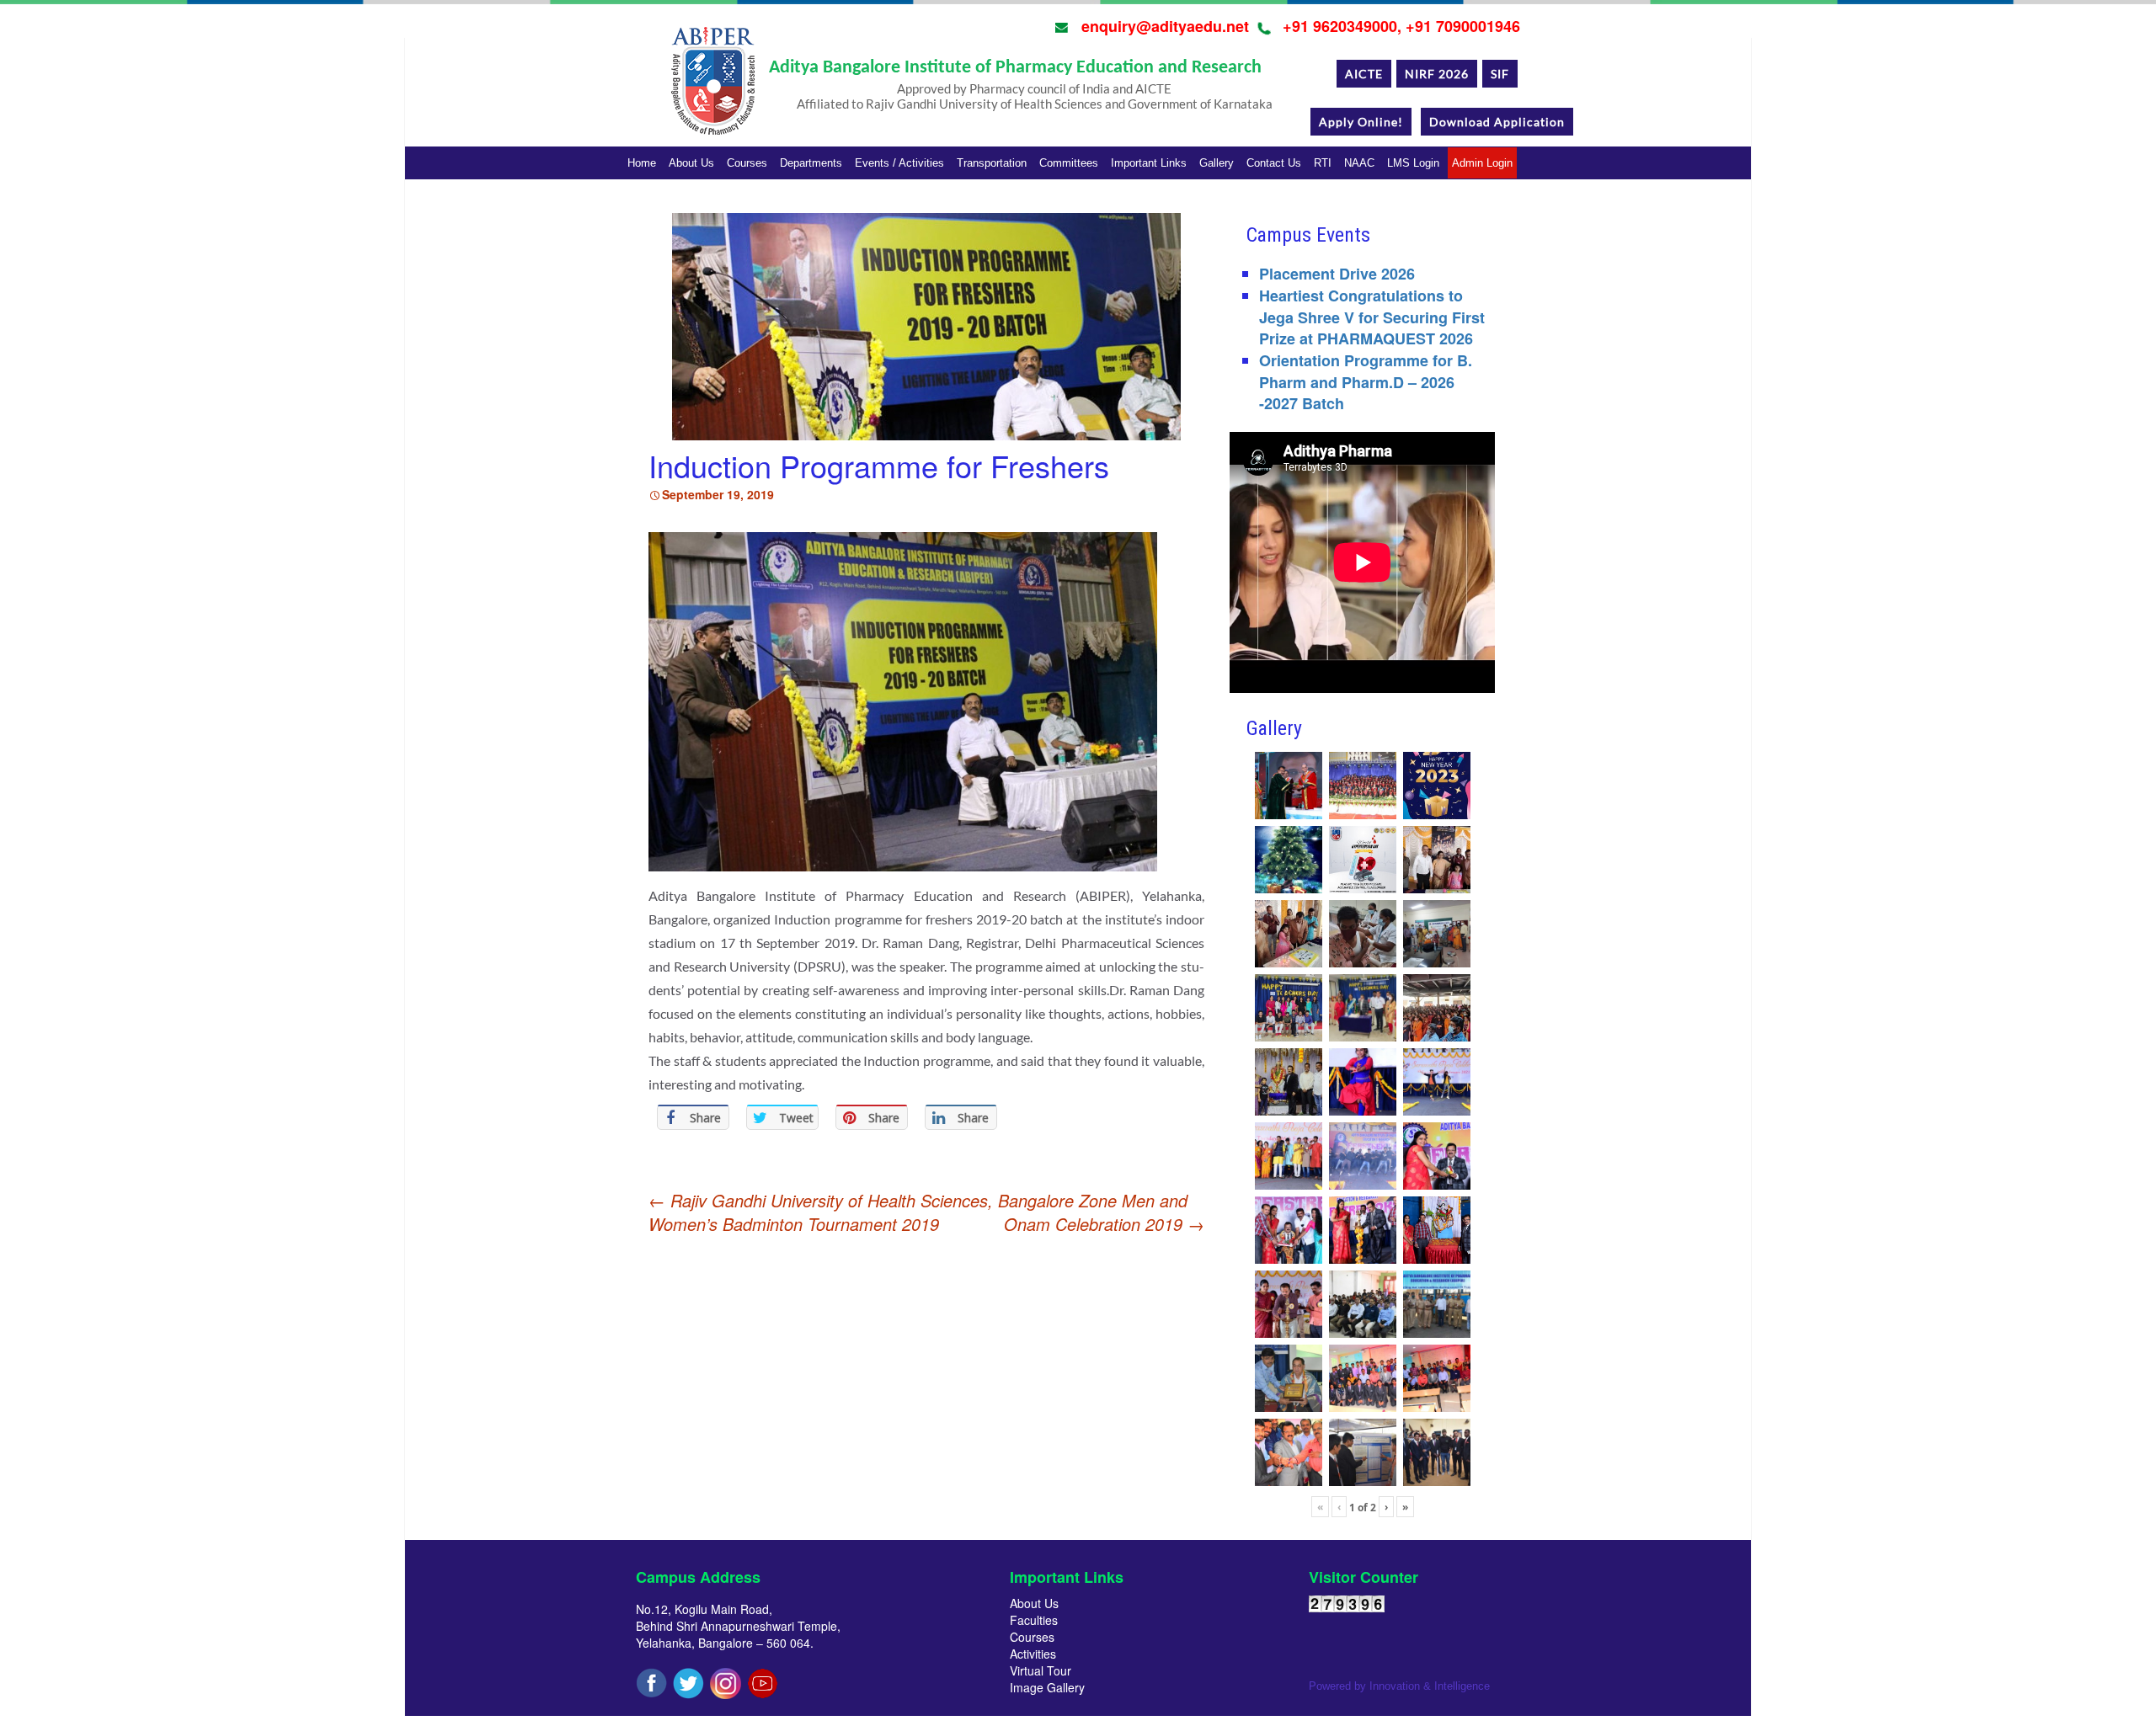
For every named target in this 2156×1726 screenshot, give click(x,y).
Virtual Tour (1041, 1670)
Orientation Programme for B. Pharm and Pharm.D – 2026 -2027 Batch (1366, 382)
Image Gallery (1047, 1687)
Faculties (1034, 1620)
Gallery (1217, 163)
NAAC (1359, 163)
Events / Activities (899, 163)
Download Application (1497, 122)
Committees (1069, 163)
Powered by (1399, 1686)
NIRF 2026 (1437, 74)
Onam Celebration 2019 (1104, 1224)
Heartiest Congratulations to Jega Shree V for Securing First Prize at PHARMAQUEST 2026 (1372, 317)
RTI (1323, 163)
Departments (811, 163)
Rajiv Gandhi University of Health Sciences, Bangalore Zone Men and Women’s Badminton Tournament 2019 (918, 1212)
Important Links (1149, 163)
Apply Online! (1361, 122)
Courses (747, 163)
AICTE (1364, 74)
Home (642, 163)
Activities (1033, 1654)
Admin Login (1482, 163)
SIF (1500, 74)
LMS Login (1413, 163)
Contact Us (1274, 163)
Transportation (992, 163)
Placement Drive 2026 (1337, 274)
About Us (691, 163)
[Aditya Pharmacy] (712, 87)
